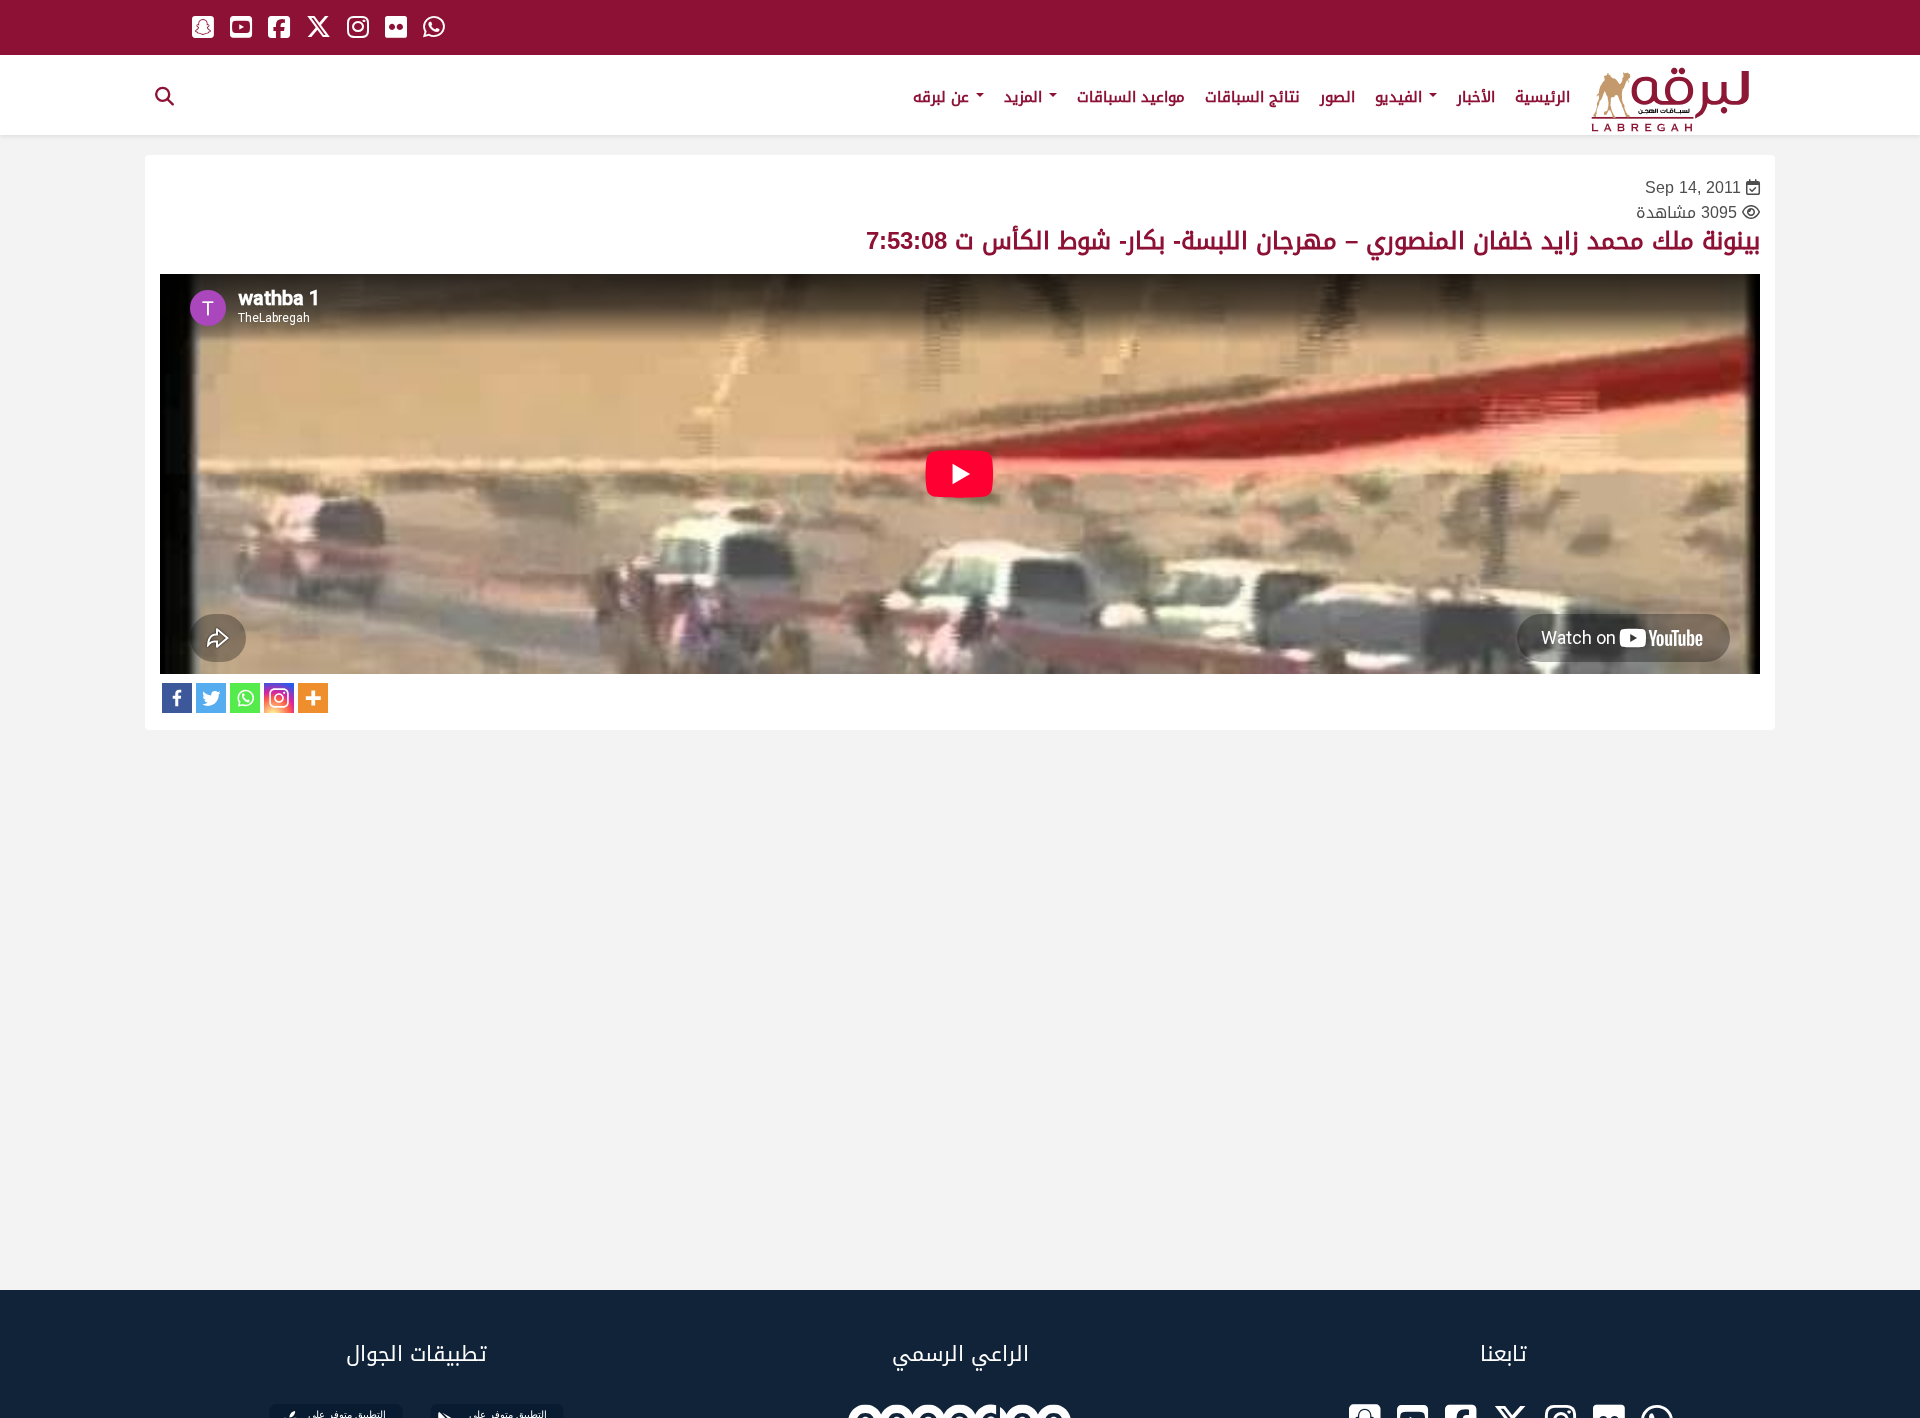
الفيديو (1401, 97)
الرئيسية (1542, 97)
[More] (313, 698)
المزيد (1025, 97)
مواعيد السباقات (1131, 97)
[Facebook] (177, 698)
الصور (1337, 97)
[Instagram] (279, 698)
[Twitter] (211, 698)
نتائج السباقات (1252, 97)
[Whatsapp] (245, 698)
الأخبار (1476, 97)
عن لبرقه (943, 97)
